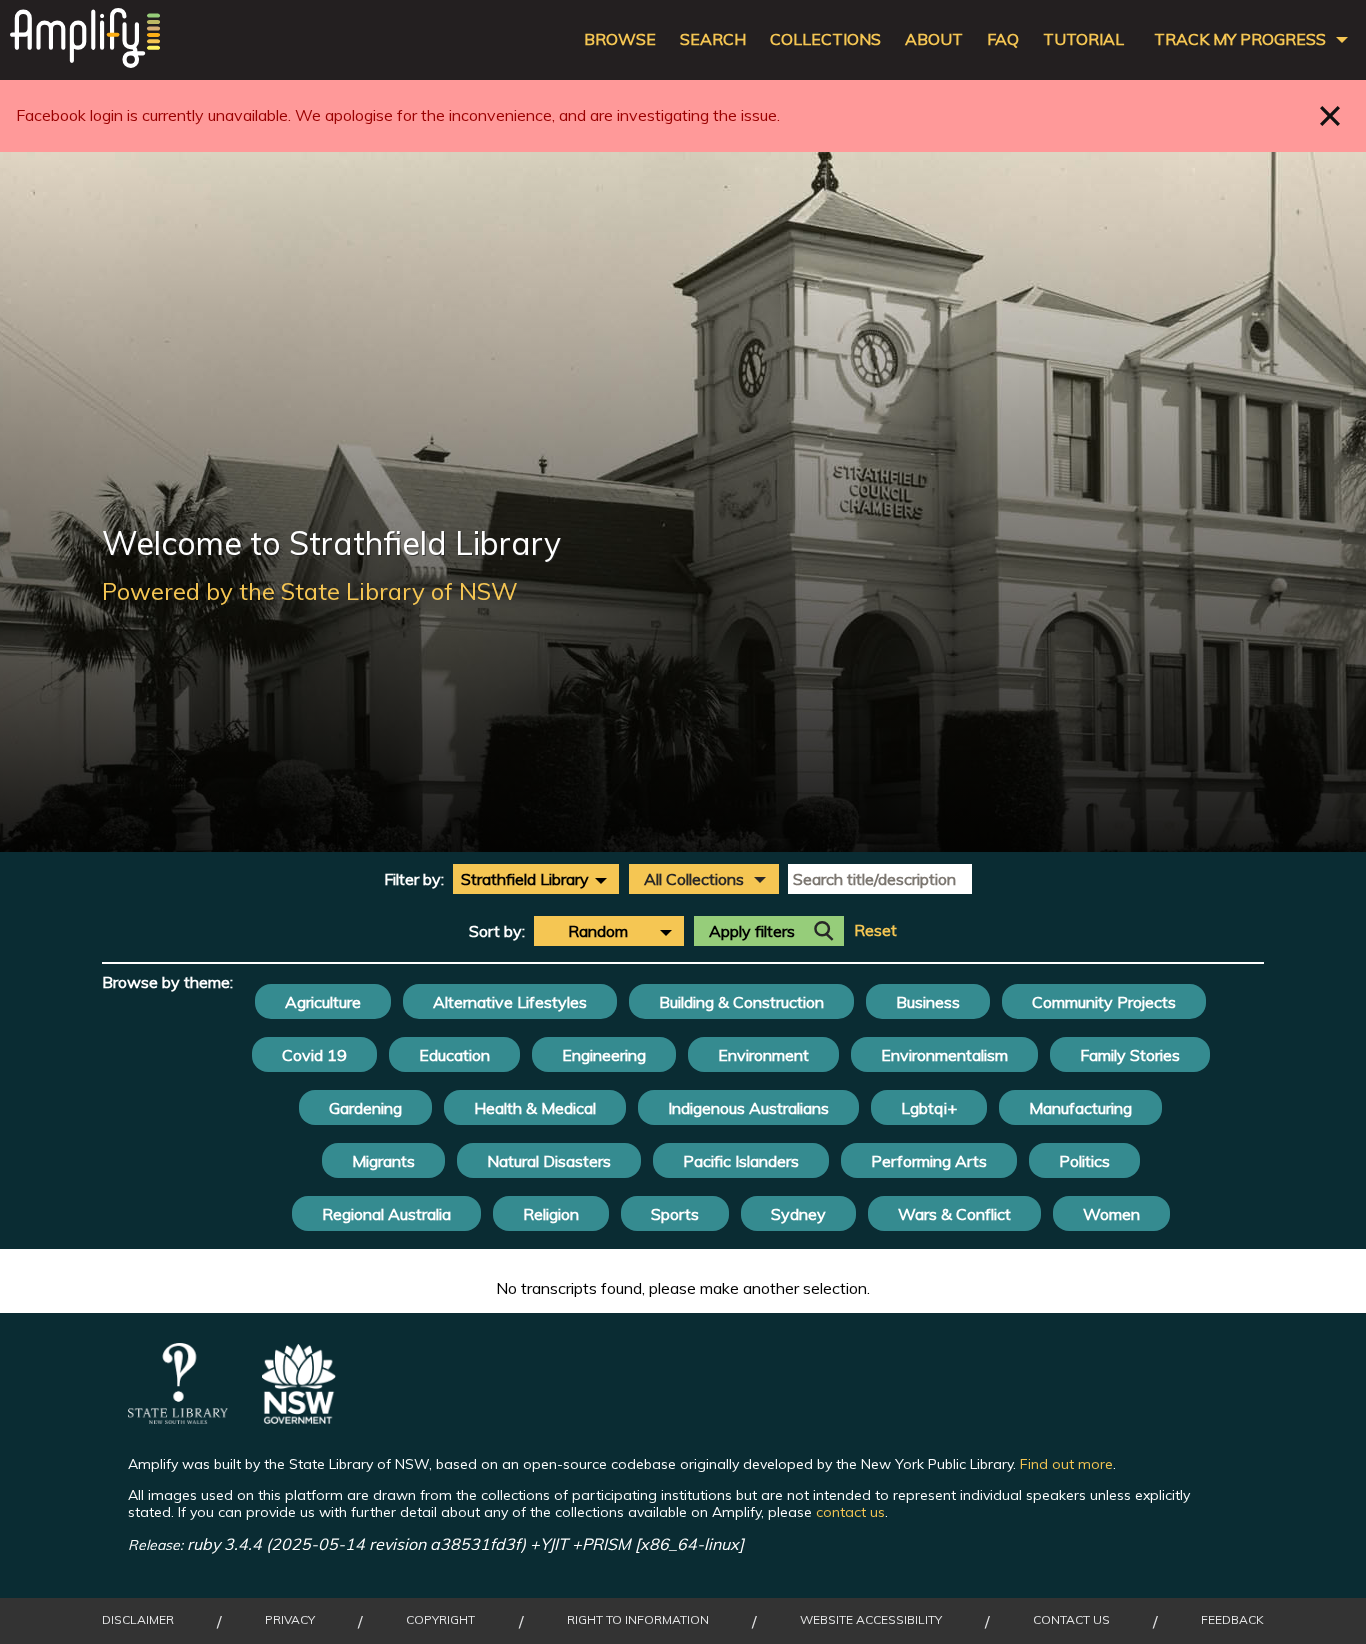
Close (1330, 115)
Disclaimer (138, 1620)
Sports (675, 1214)
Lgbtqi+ (929, 1108)
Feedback (1232, 1620)
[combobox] (536, 879)
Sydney (798, 1214)
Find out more (1066, 1464)
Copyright (440, 1620)
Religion (551, 1214)
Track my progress (1240, 39)
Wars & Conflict (954, 1214)
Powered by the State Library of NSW (310, 591)
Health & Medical (535, 1108)
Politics (1084, 1161)
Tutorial (1083, 39)
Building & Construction (741, 1002)
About (934, 39)
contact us (850, 1512)
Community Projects (1104, 1002)
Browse (620, 39)
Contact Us (1071, 1620)
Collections (825, 39)
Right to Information (638, 1620)
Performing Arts (929, 1161)
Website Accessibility (871, 1620)
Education (454, 1055)
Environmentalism (944, 1055)
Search (713, 39)
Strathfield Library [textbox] (525, 879)
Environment (763, 1055)
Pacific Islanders (741, 1161)
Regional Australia (386, 1214)
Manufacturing (1080, 1108)
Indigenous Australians (748, 1108)
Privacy (290, 1620)
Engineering (604, 1055)
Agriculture (323, 1002)
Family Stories (1130, 1055)
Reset (875, 930)
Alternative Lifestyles (510, 1002)
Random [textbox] (598, 931)
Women (1111, 1214)
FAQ (1003, 39)
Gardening (365, 1108)
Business (928, 1002)
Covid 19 (314, 1055)
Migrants (383, 1161)
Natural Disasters (549, 1161)
